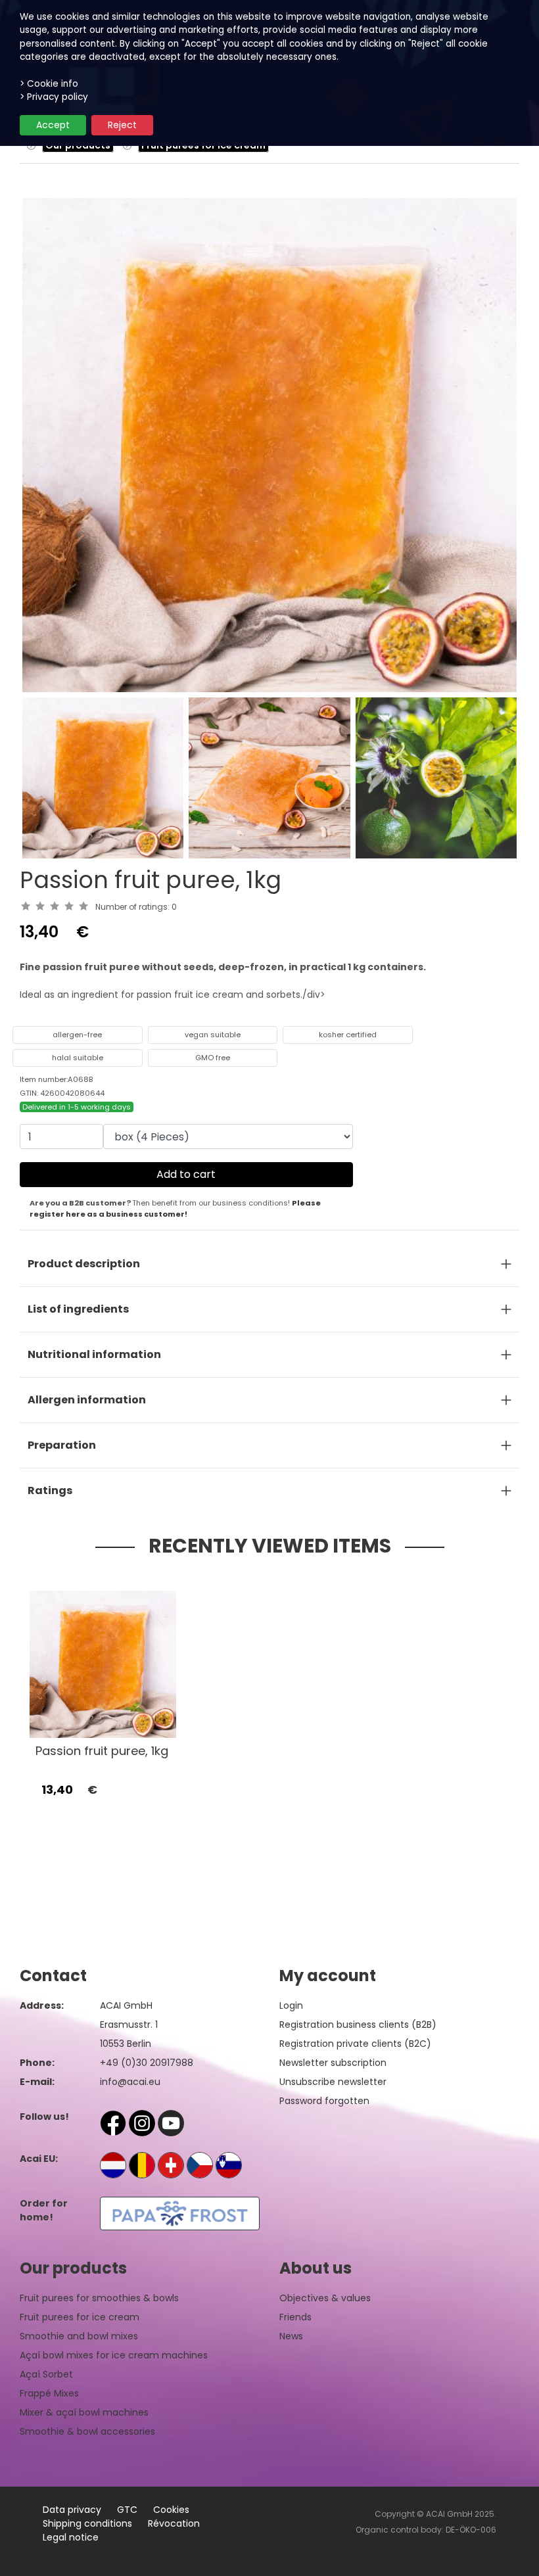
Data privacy (72, 2510)
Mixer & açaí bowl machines (84, 2412)
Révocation (174, 2523)
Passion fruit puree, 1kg (102, 1751)
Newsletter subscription (333, 2063)
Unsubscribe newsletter (333, 2082)
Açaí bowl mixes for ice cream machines (114, 2355)
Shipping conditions (87, 2523)
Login (291, 2005)
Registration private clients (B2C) (355, 2044)
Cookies (171, 2510)
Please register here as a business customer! (175, 1208)
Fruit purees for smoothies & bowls (99, 2298)
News (291, 2336)
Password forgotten (324, 2101)
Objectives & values (325, 2298)
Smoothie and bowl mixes (79, 2336)
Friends (295, 2317)
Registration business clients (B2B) (358, 2025)
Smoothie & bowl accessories (87, 2431)
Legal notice (71, 2537)
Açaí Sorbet (46, 2374)
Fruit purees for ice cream (80, 2317)
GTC (127, 2510)
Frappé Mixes (49, 2393)
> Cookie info (49, 84)
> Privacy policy (54, 97)
